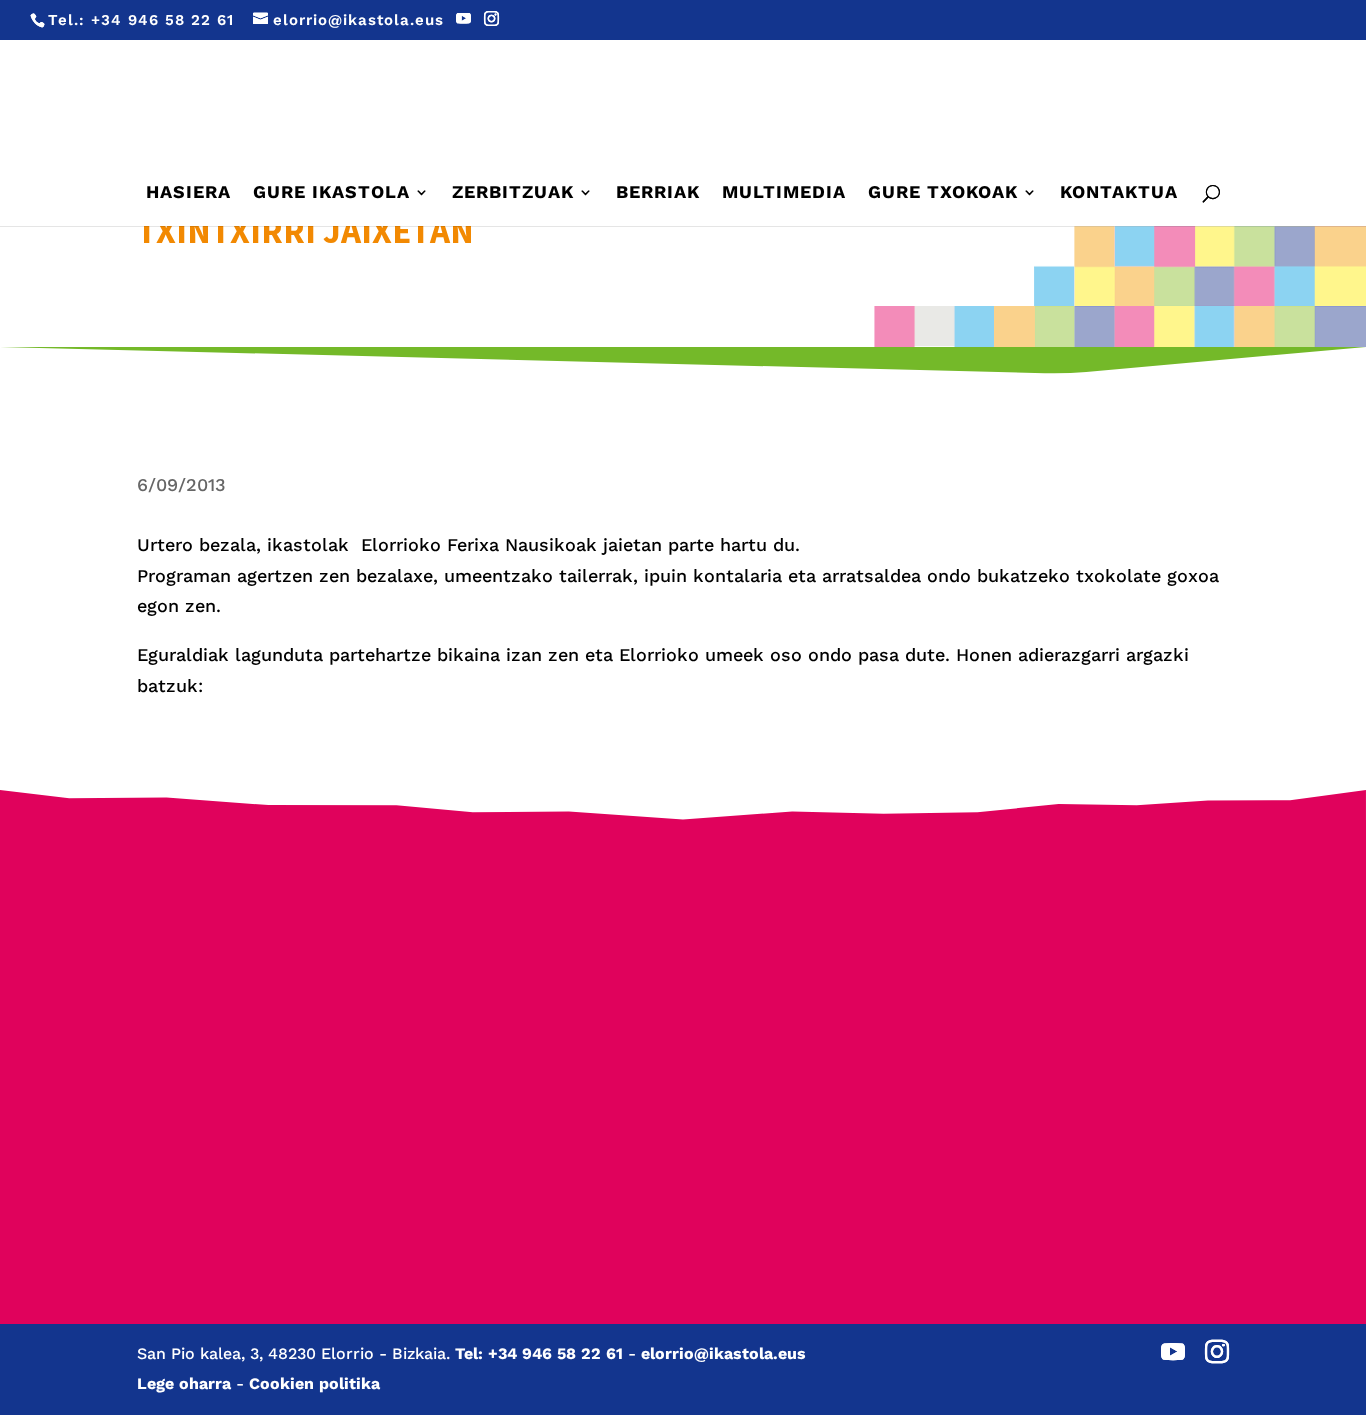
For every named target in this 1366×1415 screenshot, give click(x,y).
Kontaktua (1119, 193)
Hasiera (188, 193)
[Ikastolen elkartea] (251, 946)
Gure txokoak (943, 193)
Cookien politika (314, 1383)
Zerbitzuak (513, 193)
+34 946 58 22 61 (162, 20)
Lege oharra (184, 1383)
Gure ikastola (331, 193)
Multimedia (784, 193)
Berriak (658, 193)
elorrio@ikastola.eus (723, 1353)
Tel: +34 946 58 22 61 (539, 1353)
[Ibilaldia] (539, 1031)
